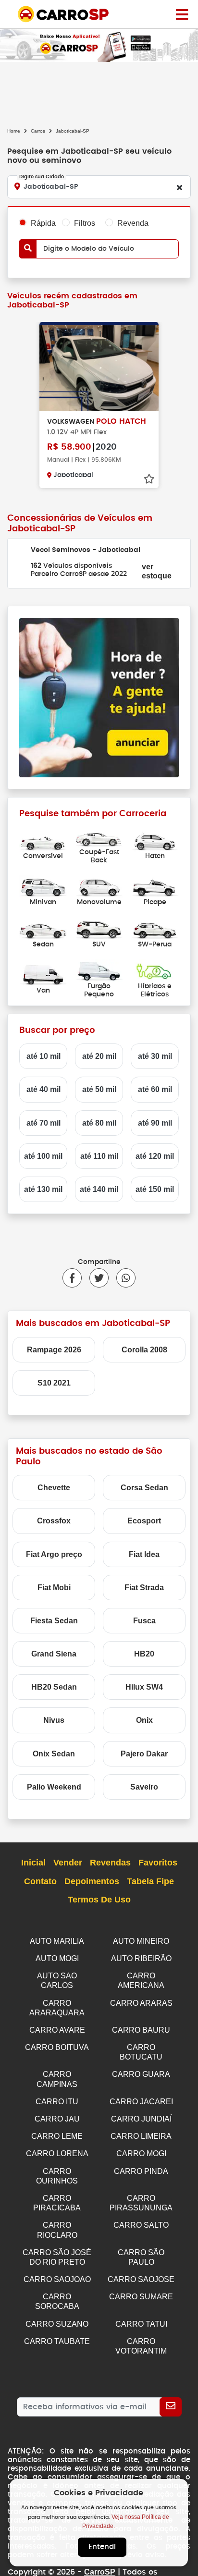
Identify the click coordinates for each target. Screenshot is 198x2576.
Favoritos (158, 1863)
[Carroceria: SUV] (99, 928)
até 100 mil (43, 1156)
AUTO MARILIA (57, 1941)
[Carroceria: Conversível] (43, 840)
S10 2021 (54, 1383)
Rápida (43, 223)
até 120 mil (155, 1156)
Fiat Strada (144, 1588)
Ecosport (144, 1521)
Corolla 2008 (144, 1350)
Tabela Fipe (150, 1881)
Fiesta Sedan (54, 1621)
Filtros (85, 223)
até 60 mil (155, 1089)
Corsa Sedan (144, 1488)
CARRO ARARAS (141, 2003)
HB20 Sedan (54, 1687)
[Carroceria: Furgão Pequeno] (99, 970)
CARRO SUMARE (141, 2297)
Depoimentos (92, 1881)
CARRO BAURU (141, 2030)
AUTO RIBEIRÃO (141, 1958)
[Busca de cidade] (179, 187)
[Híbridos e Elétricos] (155, 970)
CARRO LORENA (57, 2153)
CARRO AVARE (57, 2030)
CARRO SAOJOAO (57, 2279)
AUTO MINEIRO (141, 1941)
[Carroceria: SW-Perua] (155, 928)
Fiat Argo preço (54, 1554)
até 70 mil (43, 1123)
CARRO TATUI (141, 2324)
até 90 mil (155, 1123)
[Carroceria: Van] (43, 974)
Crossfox (54, 1521)
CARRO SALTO (141, 2225)
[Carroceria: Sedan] (43, 928)
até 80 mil (99, 1123)
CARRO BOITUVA (57, 2047)
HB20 (144, 1654)
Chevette (54, 1488)
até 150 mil (155, 1189)
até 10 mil (43, 1056)
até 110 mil (99, 1156)
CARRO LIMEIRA (141, 2136)
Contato (40, 1881)
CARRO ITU (57, 2102)
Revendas (110, 1863)
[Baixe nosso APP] (99, 45)
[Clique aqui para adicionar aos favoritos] (149, 479)
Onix (144, 1720)
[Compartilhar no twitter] (95, 1278)
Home (14, 131)
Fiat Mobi (54, 1588)
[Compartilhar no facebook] (72, 1278)
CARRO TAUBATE (57, 2341)
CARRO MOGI (141, 2153)
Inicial (33, 1863)
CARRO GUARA (141, 2074)
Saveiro (144, 1787)
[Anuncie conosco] (99, 697)
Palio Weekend (54, 1787)
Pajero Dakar (144, 1754)
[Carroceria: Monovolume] (99, 886)
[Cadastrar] (171, 2407)
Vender (68, 1863)
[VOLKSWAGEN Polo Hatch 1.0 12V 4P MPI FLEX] (99, 367)
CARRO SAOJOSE (141, 2279)
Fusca (144, 1621)
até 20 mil (99, 1056)
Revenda (133, 223)
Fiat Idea (144, 1554)
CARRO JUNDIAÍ (141, 2119)
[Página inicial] (182, 14)
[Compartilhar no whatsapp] (122, 1278)
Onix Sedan (54, 1754)
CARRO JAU (57, 2119)
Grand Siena (54, 1654)
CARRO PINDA (141, 2171)
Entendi (102, 2547)
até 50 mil (99, 1089)
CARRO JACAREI (141, 2102)
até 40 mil (43, 1089)
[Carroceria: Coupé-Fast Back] (99, 836)
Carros (38, 131)
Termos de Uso (99, 1900)
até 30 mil (155, 1056)
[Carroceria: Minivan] (43, 886)
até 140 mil (99, 1189)
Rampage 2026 (54, 1350)
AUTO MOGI (57, 1958)
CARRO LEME (57, 2136)
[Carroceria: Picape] (155, 886)
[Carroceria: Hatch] (155, 840)
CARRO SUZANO (57, 2324)
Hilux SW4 (144, 1687)
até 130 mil (43, 1189)
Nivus (54, 1720)
